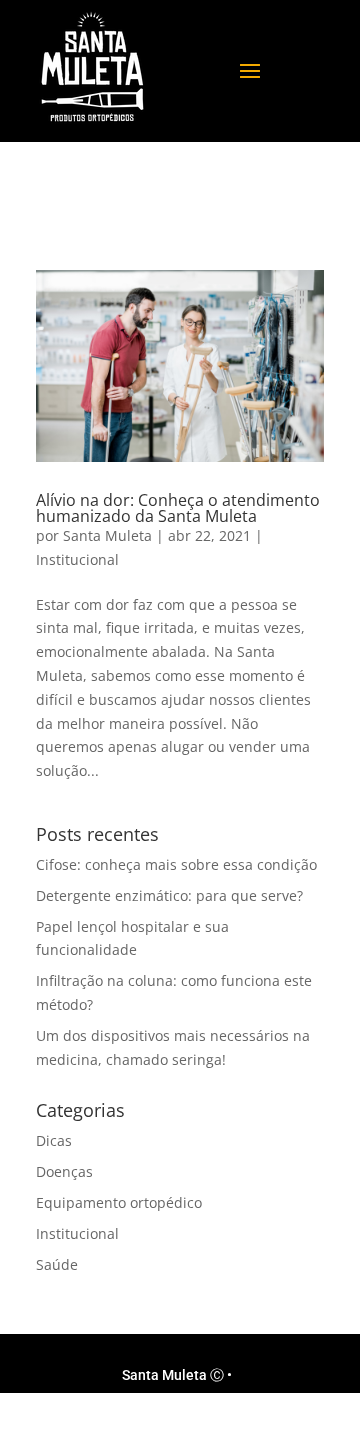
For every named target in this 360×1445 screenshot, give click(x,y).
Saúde (57, 1264)
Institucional (77, 559)
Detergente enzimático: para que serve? (169, 895)
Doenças (64, 1171)
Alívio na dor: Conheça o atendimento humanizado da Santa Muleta (178, 508)
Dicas (54, 1140)
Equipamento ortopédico (119, 1202)
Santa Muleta (107, 535)
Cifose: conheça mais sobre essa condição (176, 864)
